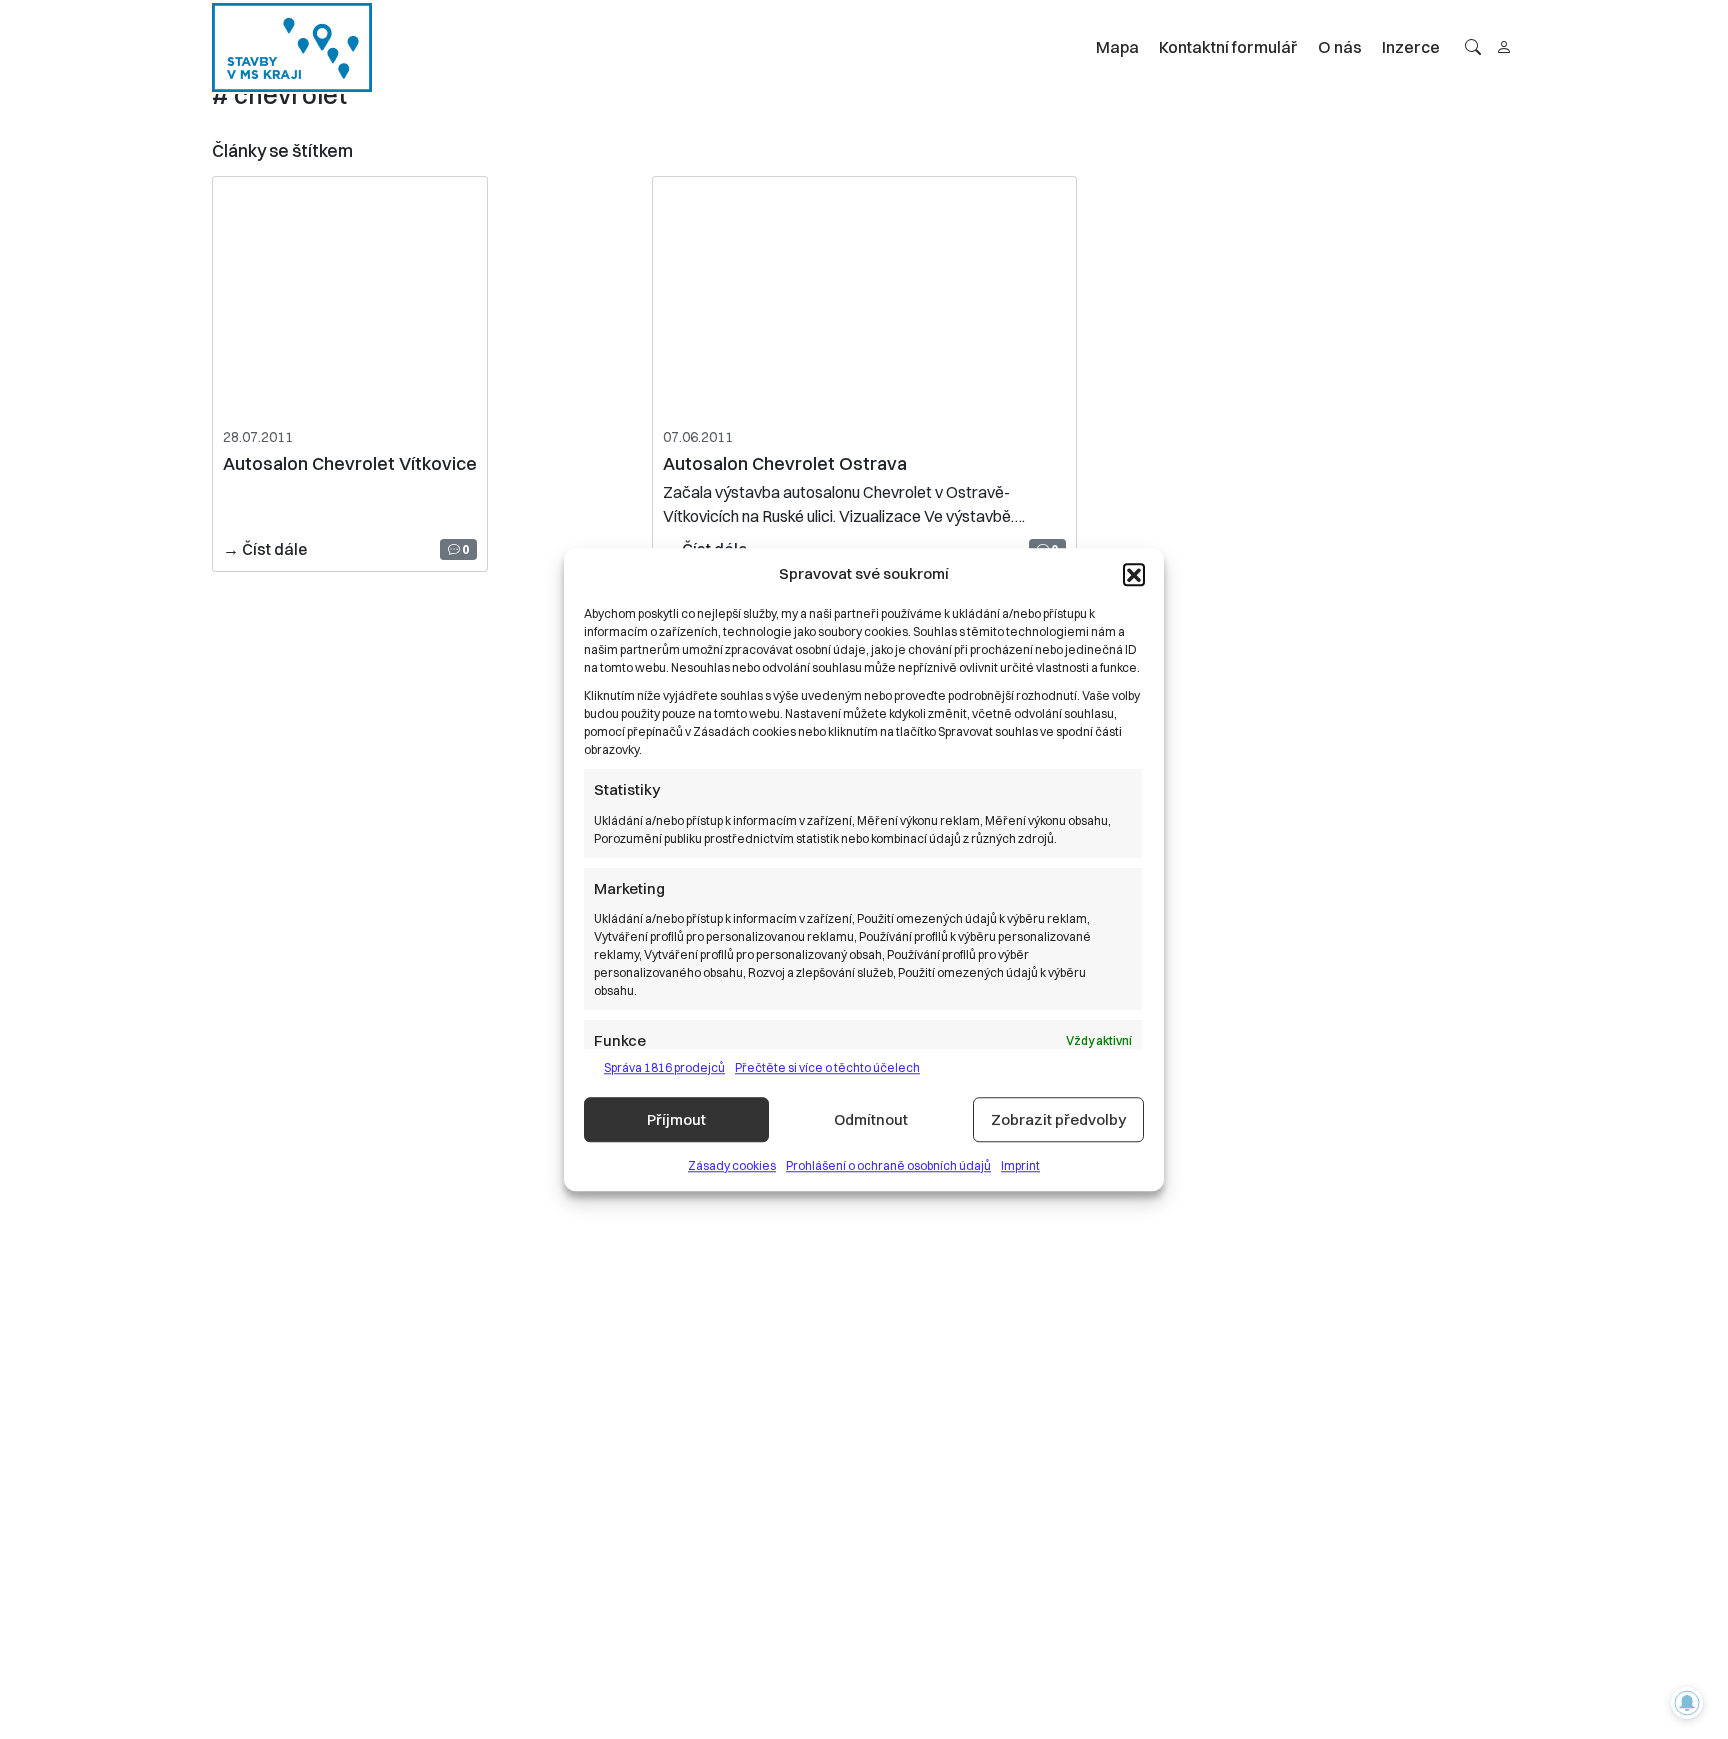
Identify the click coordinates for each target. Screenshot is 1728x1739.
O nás (1340, 47)
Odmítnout (871, 1119)
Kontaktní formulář (1228, 47)
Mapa (1117, 47)
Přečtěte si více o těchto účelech (827, 1067)
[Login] (1504, 47)
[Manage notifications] (1687, 1703)
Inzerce (1411, 47)
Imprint (1020, 1165)
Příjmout (676, 1119)
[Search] (1473, 47)
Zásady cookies (732, 1165)
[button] (1134, 574)
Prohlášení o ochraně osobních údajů (888, 1165)
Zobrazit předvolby (1058, 1119)
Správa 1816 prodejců (664, 1067)
